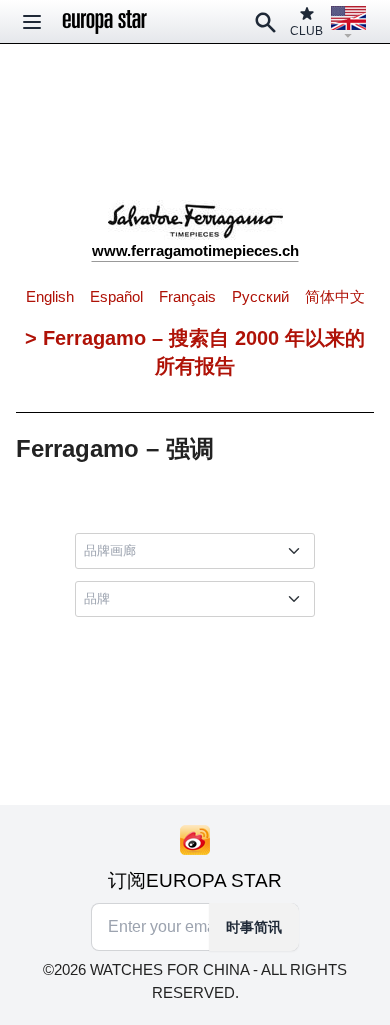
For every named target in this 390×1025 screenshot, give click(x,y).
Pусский (260, 296)
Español (116, 296)
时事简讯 (254, 927)
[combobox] (199, 551)
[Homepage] (105, 22)
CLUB (306, 31)
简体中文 (335, 296)
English (50, 296)
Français (187, 296)
